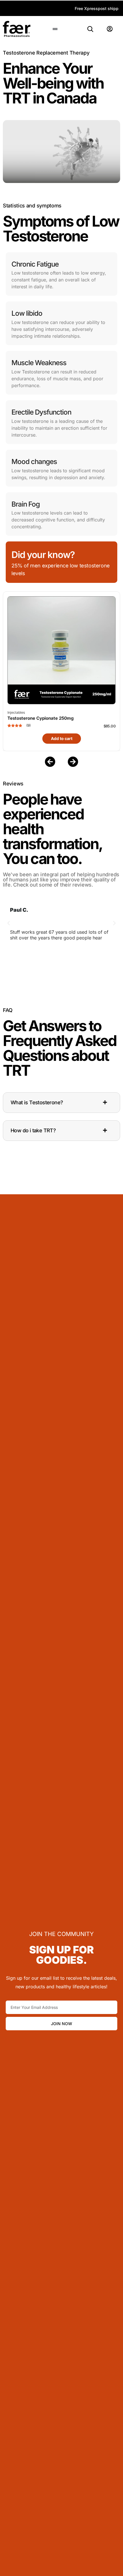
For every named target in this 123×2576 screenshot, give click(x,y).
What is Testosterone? (37, 1102)
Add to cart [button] (62, 738)
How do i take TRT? (33, 1130)
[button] (55, 29)
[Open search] (90, 29)
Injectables (16, 712)
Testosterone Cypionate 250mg (40, 718)
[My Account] (110, 29)
